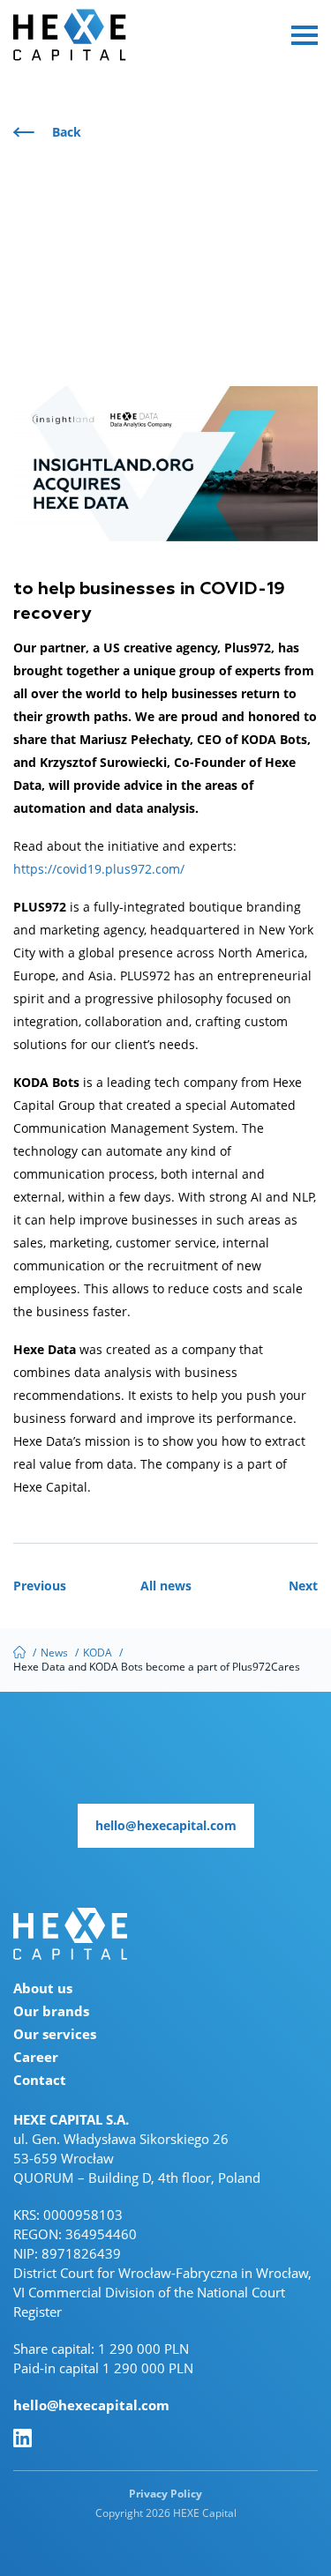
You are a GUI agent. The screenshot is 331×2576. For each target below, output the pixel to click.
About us (43, 1988)
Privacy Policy (165, 2494)
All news (166, 1586)
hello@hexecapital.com (91, 2405)
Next (303, 1586)
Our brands (51, 2011)
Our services (55, 2034)
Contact (40, 2080)
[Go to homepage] (70, 1932)
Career (36, 2057)
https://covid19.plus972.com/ (99, 869)
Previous (40, 1586)
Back (67, 132)
